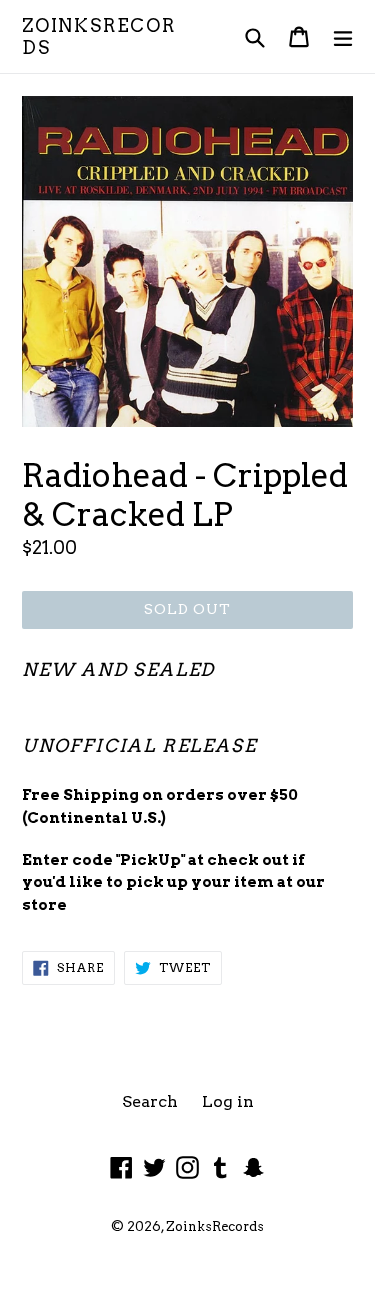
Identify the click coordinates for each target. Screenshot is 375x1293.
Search (150, 1101)
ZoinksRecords (99, 36)
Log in (228, 1101)
